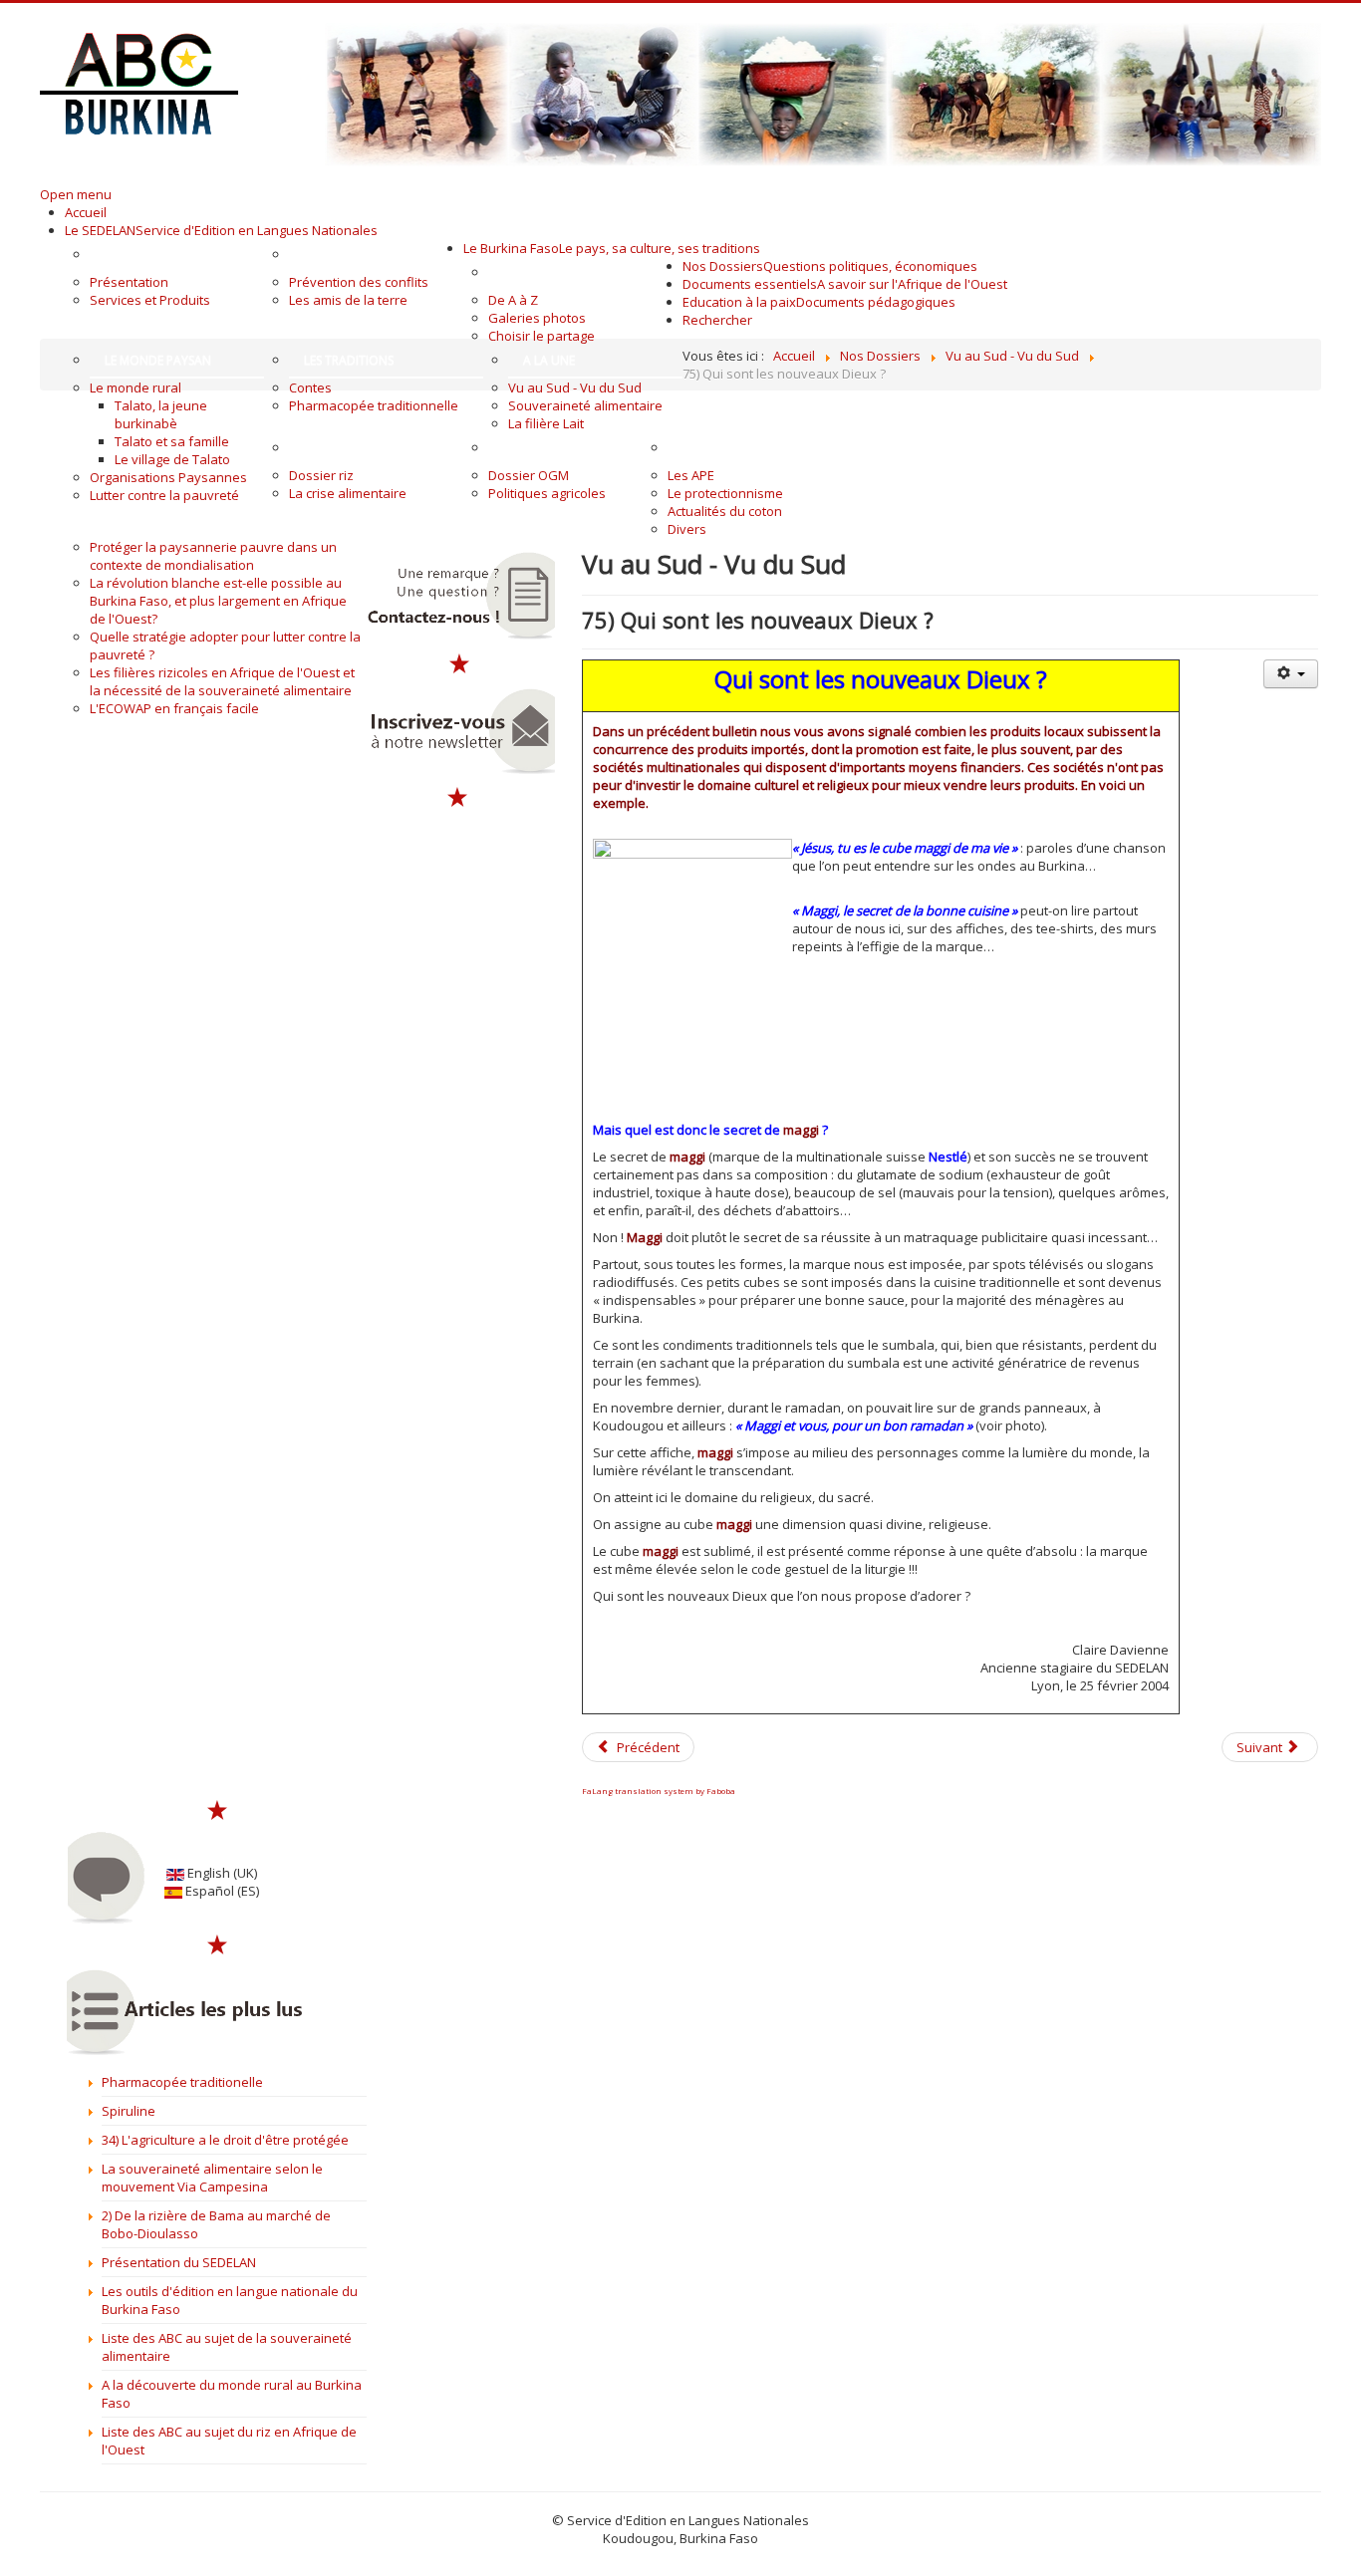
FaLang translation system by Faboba (659, 1791)
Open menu (76, 194)
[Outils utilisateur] (1290, 674)
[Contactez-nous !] (459, 596)
